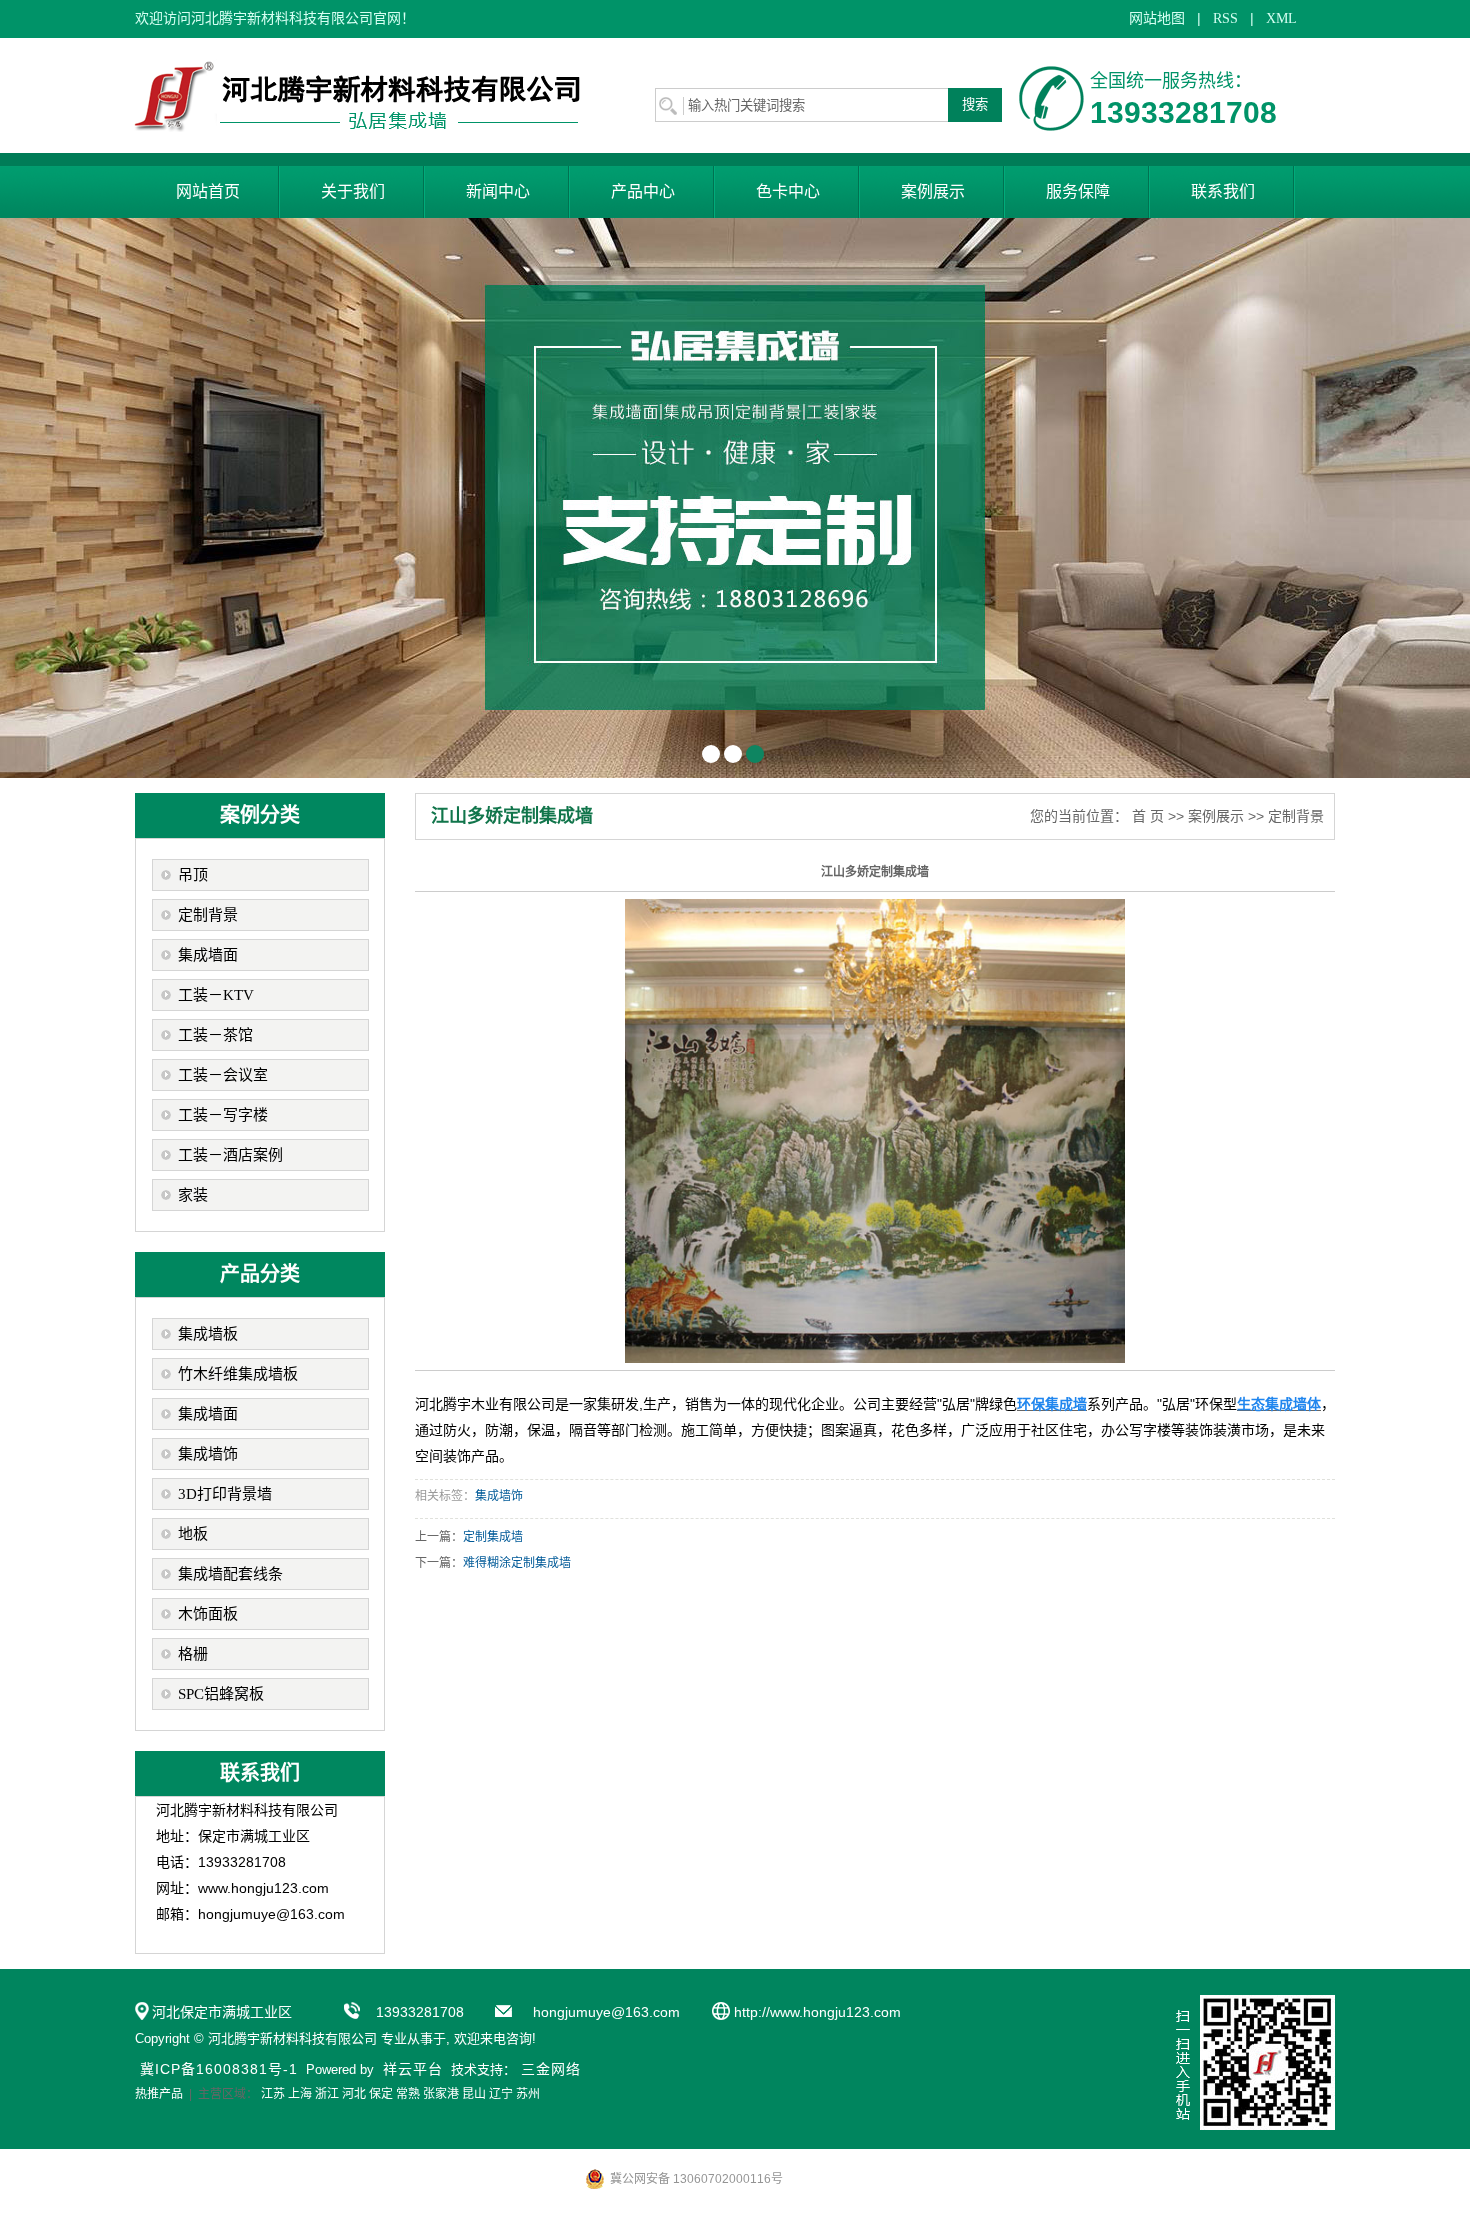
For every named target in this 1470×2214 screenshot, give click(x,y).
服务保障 (1078, 191)
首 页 (1148, 816)
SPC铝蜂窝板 (221, 1694)
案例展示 (933, 191)
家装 (193, 1195)
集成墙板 (208, 1334)
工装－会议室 (223, 1075)
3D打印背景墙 (225, 1494)
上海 (300, 2094)
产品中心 (643, 191)
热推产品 (159, 2094)
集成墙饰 (208, 1454)
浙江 (327, 2094)
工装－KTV (216, 995)
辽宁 (501, 2094)
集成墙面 (208, 955)
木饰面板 (208, 1614)
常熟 (408, 2094)
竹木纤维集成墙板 (238, 1374)
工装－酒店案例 (230, 1155)
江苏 (273, 2094)
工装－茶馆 (215, 1035)
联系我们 (1223, 191)
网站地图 (1157, 18)
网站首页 (208, 191)
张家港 (441, 2094)
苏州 (528, 2094)
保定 (381, 2094)
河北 (354, 2094)
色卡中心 (788, 191)
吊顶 (193, 875)
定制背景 (208, 915)
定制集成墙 (493, 1537)
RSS (1225, 18)
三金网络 (551, 2069)
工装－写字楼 (223, 1115)
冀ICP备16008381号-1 (219, 2069)
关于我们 (353, 191)
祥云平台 (413, 2069)
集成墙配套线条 (230, 1574)
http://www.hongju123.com (817, 2012)
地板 (193, 1534)
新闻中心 (498, 191)
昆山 (474, 2094)
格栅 (193, 1654)
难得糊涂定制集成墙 (517, 1563)
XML (1281, 18)
